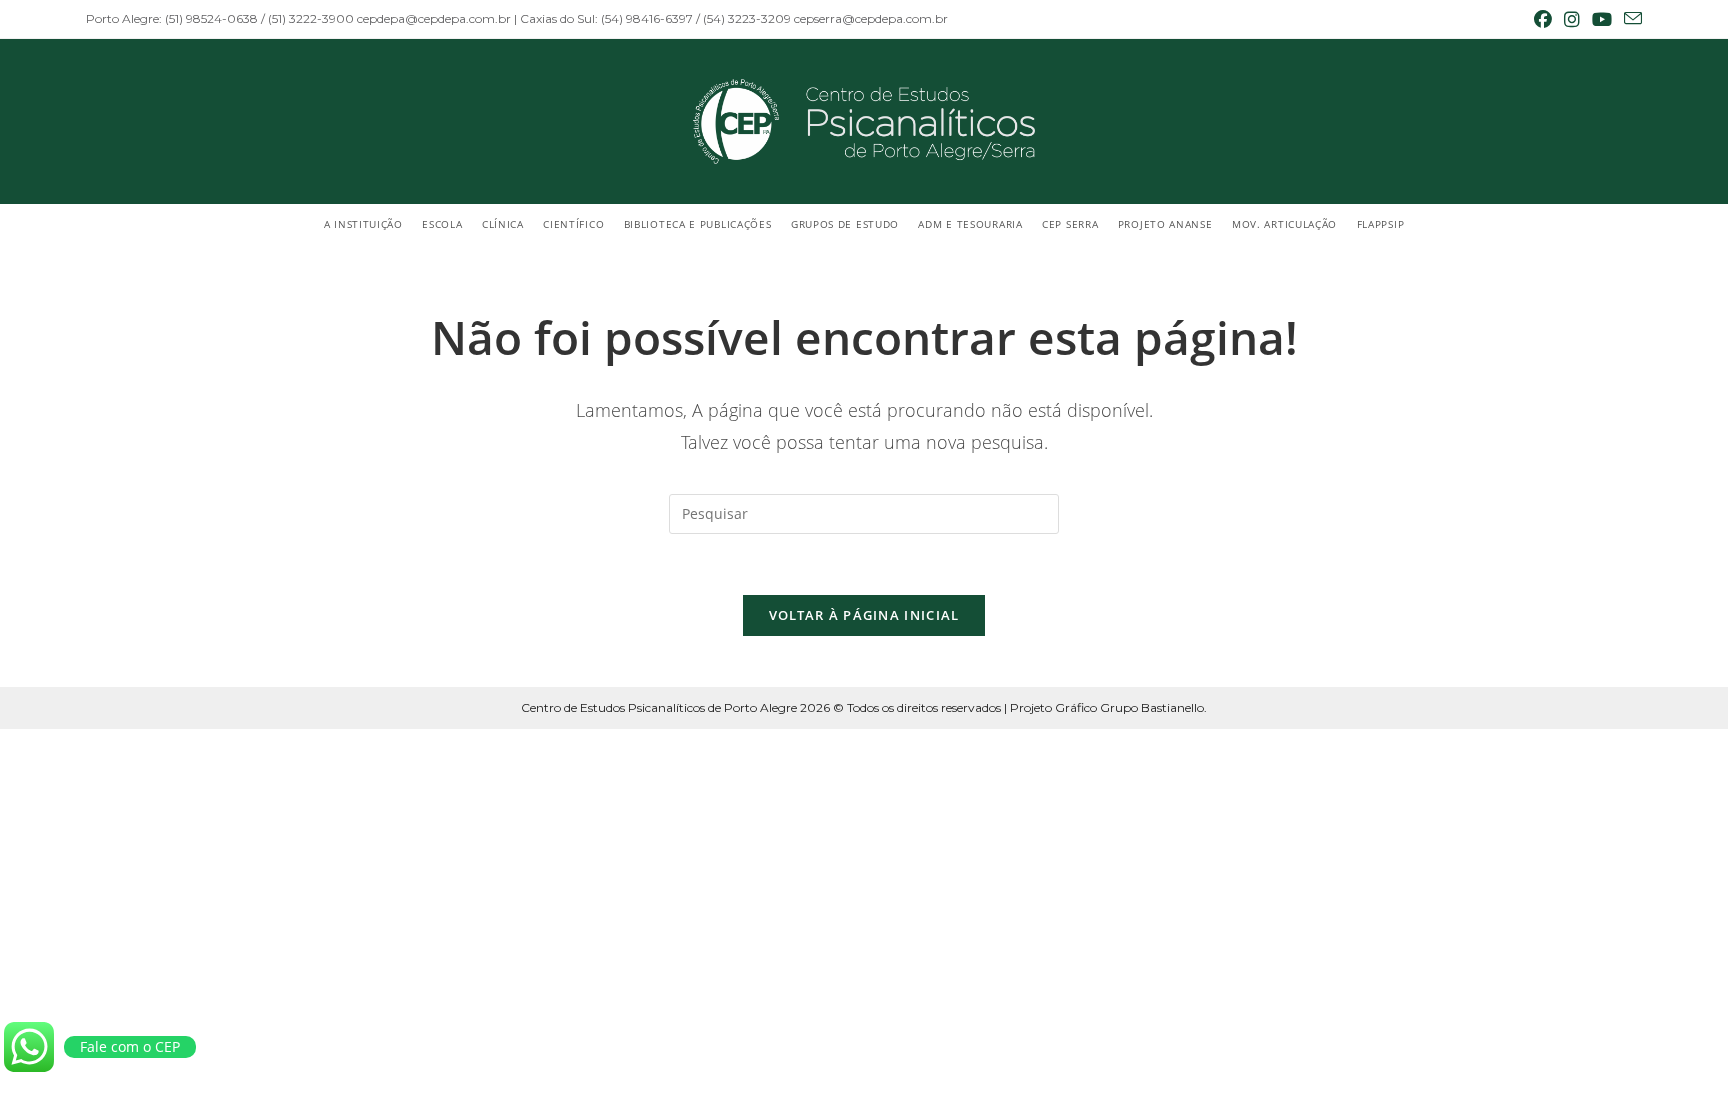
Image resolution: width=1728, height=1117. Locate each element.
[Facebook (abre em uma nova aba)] (1543, 19)
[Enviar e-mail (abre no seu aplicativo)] (1630, 19)
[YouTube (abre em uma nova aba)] (1602, 19)
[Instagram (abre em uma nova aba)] (1572, 19)
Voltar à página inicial (864, 615)
